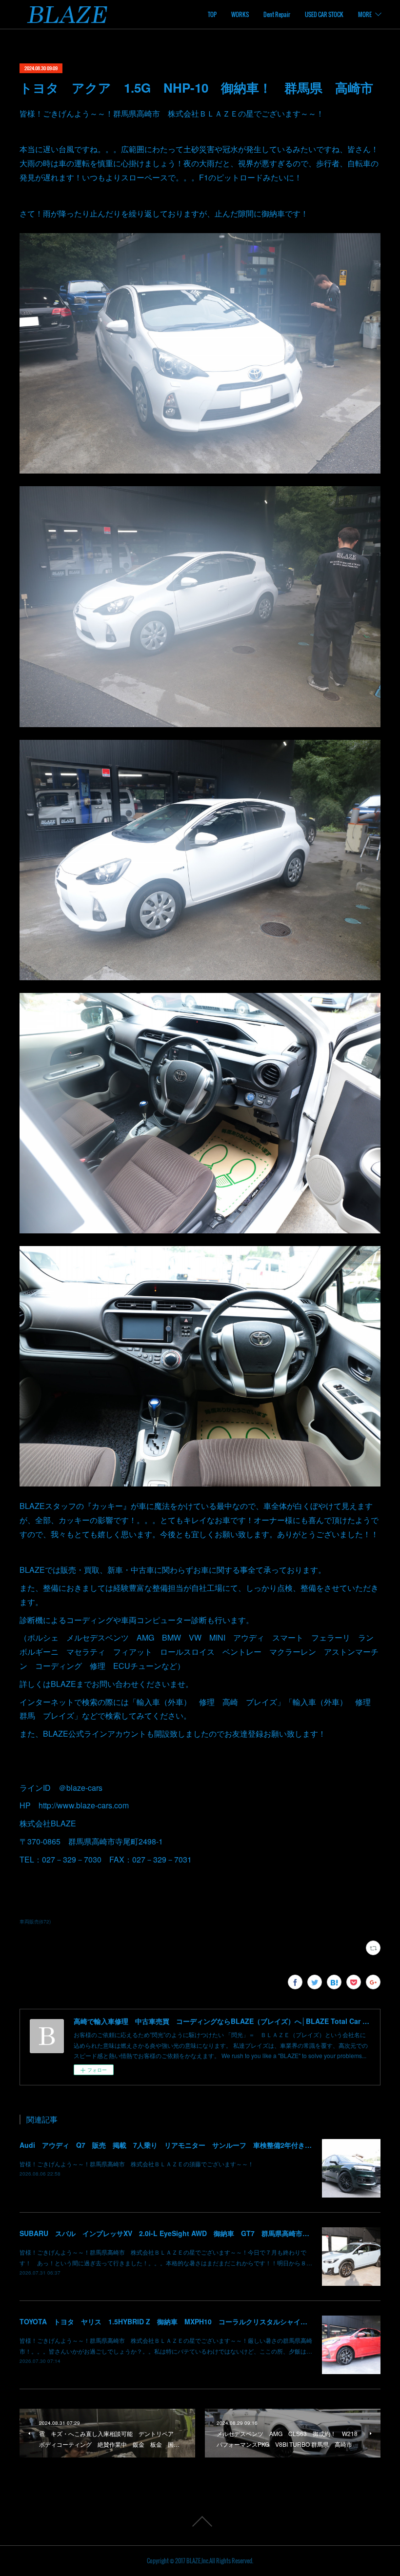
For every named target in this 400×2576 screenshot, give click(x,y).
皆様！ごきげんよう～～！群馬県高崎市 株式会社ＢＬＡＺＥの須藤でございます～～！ (137, 2164)
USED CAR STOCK (324, 14)
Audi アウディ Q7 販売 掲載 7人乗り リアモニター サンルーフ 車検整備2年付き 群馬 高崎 (183, 2145)
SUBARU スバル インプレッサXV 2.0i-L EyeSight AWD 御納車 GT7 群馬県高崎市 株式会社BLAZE (190, 2233)
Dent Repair (277, 14)
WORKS (240, 14)
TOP (212, 14)
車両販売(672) (35, 1922)
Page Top (200, 2521)
